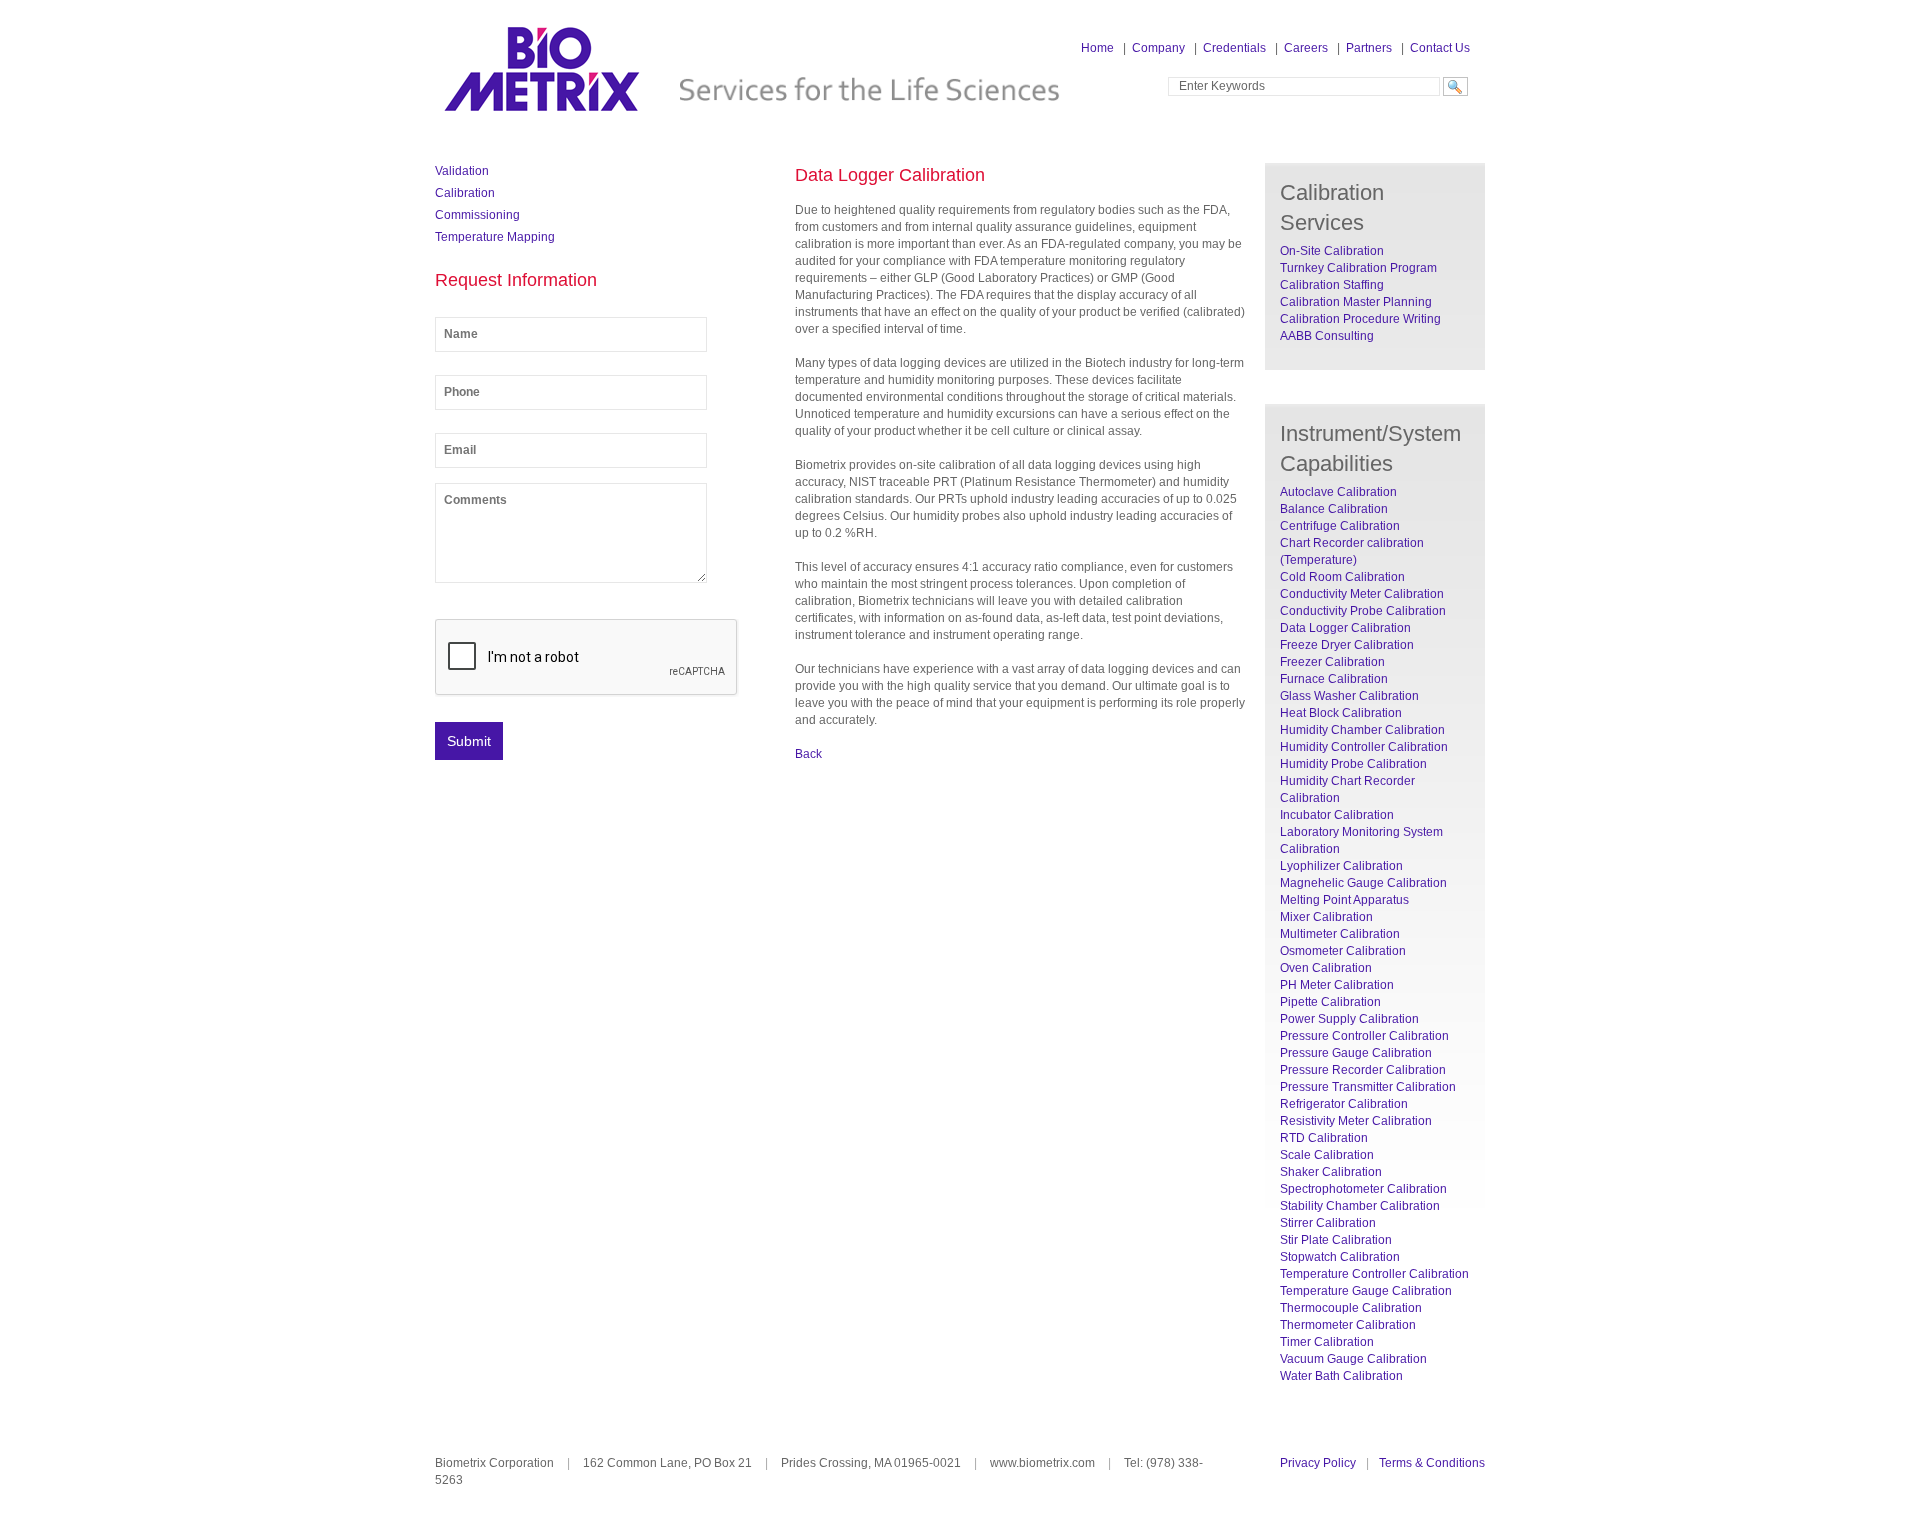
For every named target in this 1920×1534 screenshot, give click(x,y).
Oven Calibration (1326, 968)
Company (1158, 48)
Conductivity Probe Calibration (1363, 611)
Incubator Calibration (1337, 815)
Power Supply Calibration (1349, 1019)
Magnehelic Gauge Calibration (1363, 883)
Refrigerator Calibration (1344, 1104)
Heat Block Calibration (1341, 713)
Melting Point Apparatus (1344, 900)
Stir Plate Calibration (1336, 1240)
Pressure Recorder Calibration (1363, 1070)
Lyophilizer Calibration (1341, 866)
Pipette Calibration (1330, 1002)
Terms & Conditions (1432, 1463)
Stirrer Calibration (1328, 1223)
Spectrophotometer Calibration (1363, 1189)
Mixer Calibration (1326, 917)
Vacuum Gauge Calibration (1353, 1359)
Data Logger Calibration (1345, 628)
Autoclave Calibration (1338, 492)
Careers (1306, 48)
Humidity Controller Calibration (1364, 747)
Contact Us (1440, 48)
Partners (1369, 48)
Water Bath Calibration (1341, 1376)
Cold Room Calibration (1342, 577)
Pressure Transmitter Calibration (1368, 1087)
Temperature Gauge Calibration (1366, 1291)
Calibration (465, 193)
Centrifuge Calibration (1340, 526)
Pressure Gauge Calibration (1356, 1053)
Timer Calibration (1327, 1342)
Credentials (1234, 48)
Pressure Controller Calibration (1364, 1036)
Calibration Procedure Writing (1360, 319)
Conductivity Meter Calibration (1362, 594)
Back (808, 754)
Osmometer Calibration (1343, 951)
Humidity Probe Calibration (1353, 764)
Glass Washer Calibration (1349, 696)
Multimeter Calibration (1340, 934)
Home (1097, 48)
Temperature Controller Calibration (1374, 1274)
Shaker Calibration (1331, 1172)
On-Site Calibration (1332, 251)
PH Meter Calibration (1337, 985)
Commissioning (477, 215)
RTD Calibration (1324, 1138)
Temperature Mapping (495, 237)
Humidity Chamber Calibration (1362, 730)
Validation (462, 171)
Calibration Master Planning (1356, 302)
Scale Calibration (1327, 1155)
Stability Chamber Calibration (1360, 1206)
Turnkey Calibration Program (1358, 268)
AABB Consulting (1327, 336)
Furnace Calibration (1334, 679)
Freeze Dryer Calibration (1347, 645)
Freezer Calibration (1332, 662)
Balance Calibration (1334, 509)
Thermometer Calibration (1348, 1325)
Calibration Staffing (1332, 285)
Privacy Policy (1318, 1463)
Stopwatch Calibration (1340, 1257)
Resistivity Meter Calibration (1356, 1121)
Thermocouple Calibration (1351, 1308)
